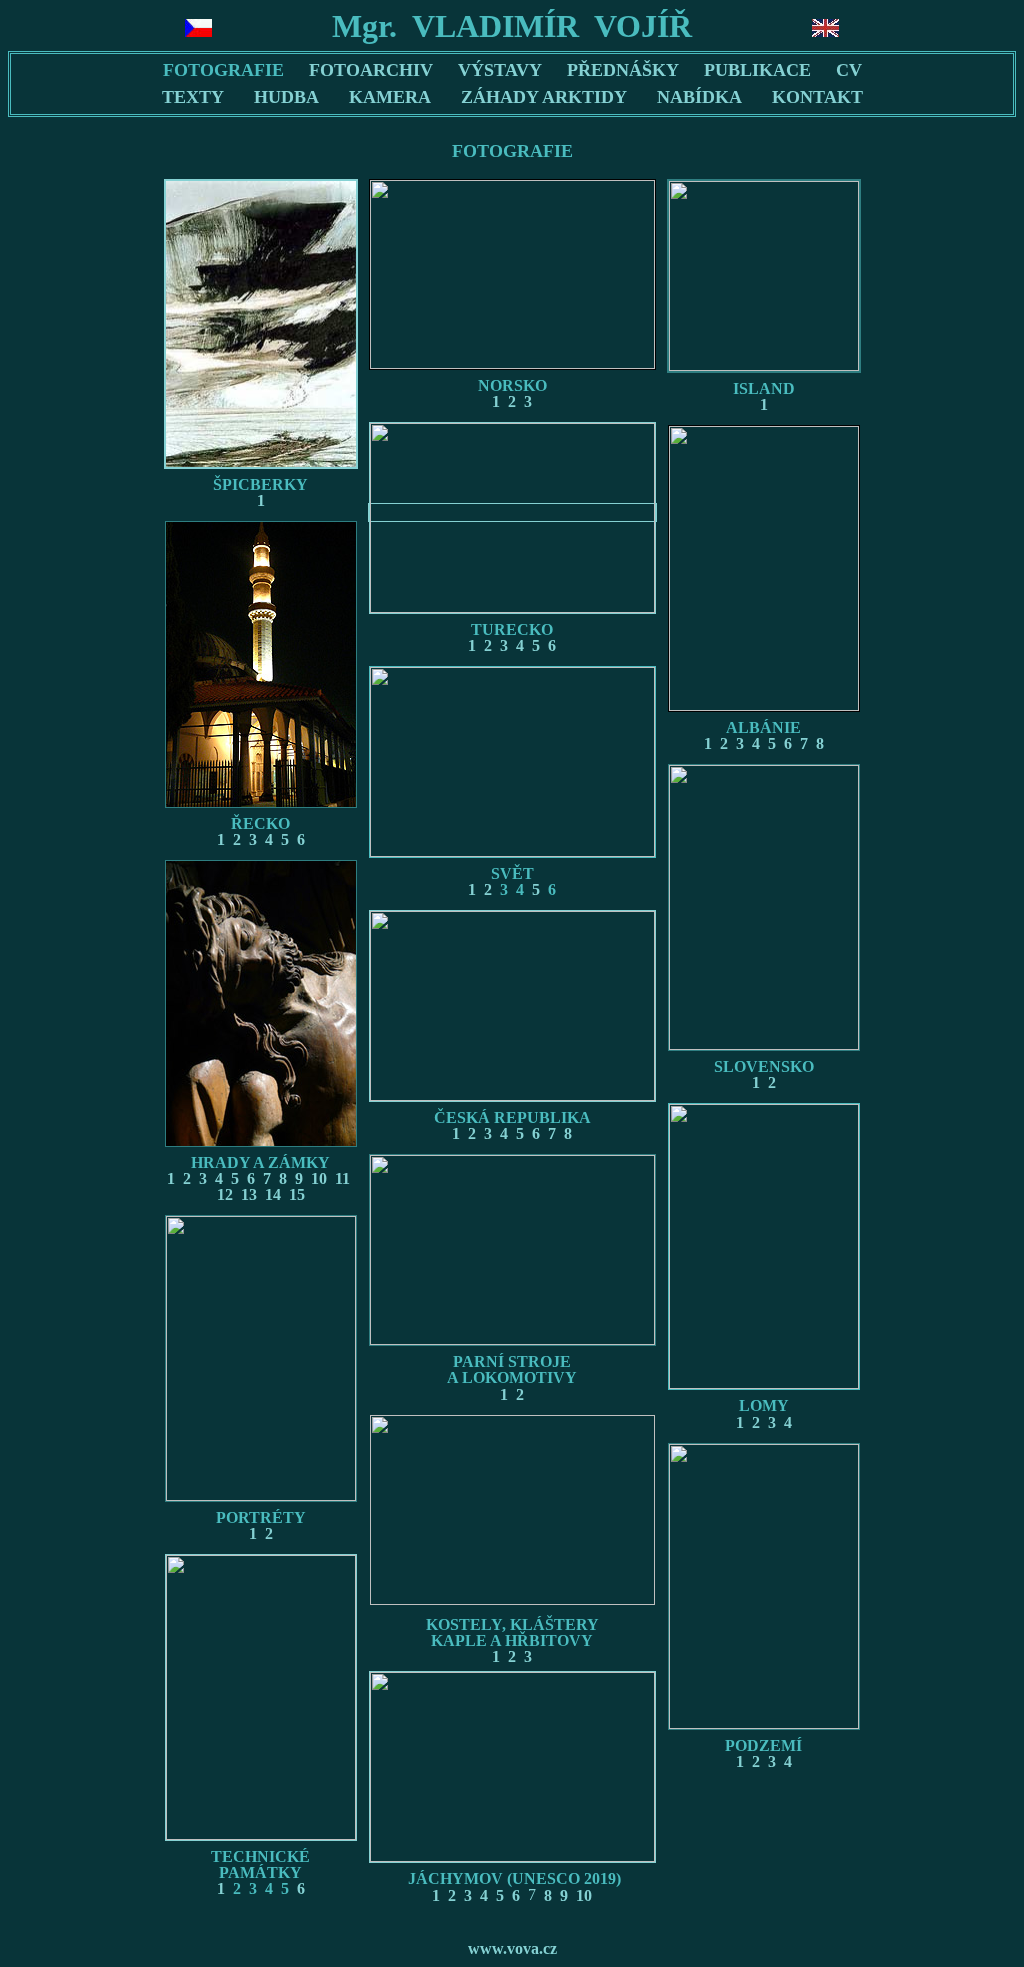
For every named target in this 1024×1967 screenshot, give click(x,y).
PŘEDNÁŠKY (623, 70)
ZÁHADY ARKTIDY (544, 97)
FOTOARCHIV (371, 70)
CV (849, 70)
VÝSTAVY (500, 70)
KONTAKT (817, 97)
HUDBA (286, 97)
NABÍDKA (699, 97)
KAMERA (390, 97)
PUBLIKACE (757, 70)
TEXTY (193, 97)
